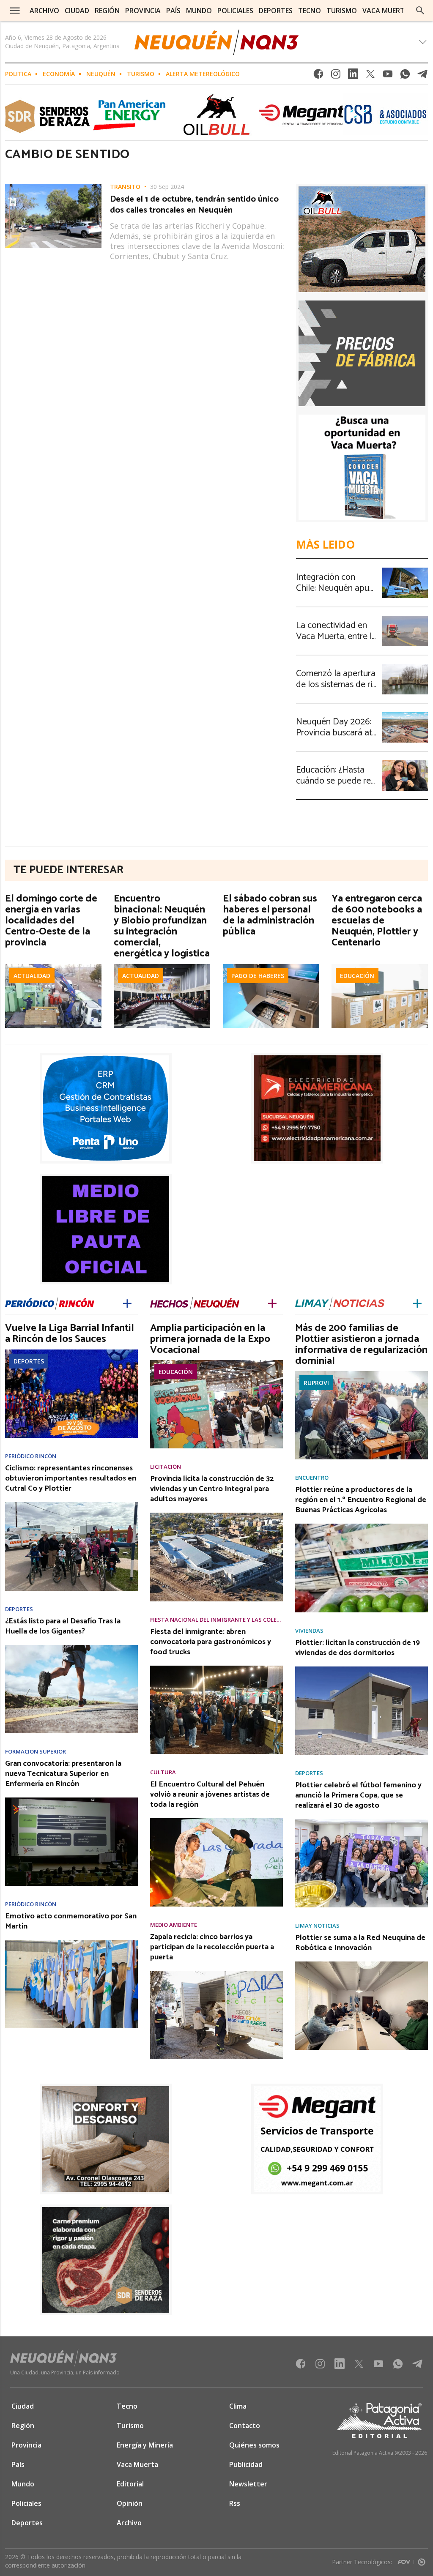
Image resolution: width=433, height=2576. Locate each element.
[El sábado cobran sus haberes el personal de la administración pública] (271, 967)
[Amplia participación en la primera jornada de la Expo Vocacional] (216, 1363)
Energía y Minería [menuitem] (145, 2445)
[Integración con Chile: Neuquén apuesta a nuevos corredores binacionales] (405, 570)
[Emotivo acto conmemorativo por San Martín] (71, 1942)
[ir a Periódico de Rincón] (50, 1303)
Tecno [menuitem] (310, 11)
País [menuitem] (173, 11)
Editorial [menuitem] (130, 2484)
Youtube (388, 76)
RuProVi (316, 1383)
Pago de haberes (258, 976)
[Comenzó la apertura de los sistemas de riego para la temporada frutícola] (405, 667)
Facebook (318, 76)
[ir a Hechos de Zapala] (195, 1302)
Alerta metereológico (203, 74)
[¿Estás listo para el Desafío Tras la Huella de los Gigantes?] (71, 1647)
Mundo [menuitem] (199, 11)
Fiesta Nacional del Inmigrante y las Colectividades (216, 1620)
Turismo (141, 74)
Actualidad (32, 976)
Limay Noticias (317, 1926)
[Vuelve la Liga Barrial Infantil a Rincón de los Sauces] (71, 1352)
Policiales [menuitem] (235, 11)
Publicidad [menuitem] (246, 2464)
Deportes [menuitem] (276, 11)
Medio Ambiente (174, 1925)
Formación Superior (36, 1752)
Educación (357, 976)
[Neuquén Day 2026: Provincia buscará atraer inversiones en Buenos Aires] (405, 715)
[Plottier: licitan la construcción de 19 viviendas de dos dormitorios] (362, 1669)
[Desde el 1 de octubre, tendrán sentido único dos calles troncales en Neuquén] (53, 186)
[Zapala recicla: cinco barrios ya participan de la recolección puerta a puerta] (216, 1973)
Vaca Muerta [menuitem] (386, 11)
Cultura (163, 1772)
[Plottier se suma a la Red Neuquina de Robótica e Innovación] (362, 1964)
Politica (18, 74)
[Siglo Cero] (422, 2560)
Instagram (336, 76)
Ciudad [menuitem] (77, 11)
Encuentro (312, 1478)
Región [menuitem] (107, 11)
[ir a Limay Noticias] (340, 1302)
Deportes (29, 1361)
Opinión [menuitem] (130, 2503)
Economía (59, 74)
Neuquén (101, 74)
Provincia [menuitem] (143, 11)
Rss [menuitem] (235, 2503)
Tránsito (125, 187)
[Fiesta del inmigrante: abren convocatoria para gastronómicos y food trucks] (216, 1668)
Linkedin (353, 76)
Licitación (166, 1467)
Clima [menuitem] (238, 2406)
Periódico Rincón (31, 1456)
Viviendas (309, 1631)
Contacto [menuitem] (245, 2426)
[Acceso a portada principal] (216, 42)
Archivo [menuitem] (44, 11)
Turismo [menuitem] (342, 11)
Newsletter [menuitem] (248, 2484)
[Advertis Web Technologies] (406, 2560)
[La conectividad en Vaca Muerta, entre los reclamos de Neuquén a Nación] (405, 618)
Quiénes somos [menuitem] (254, 2445)
